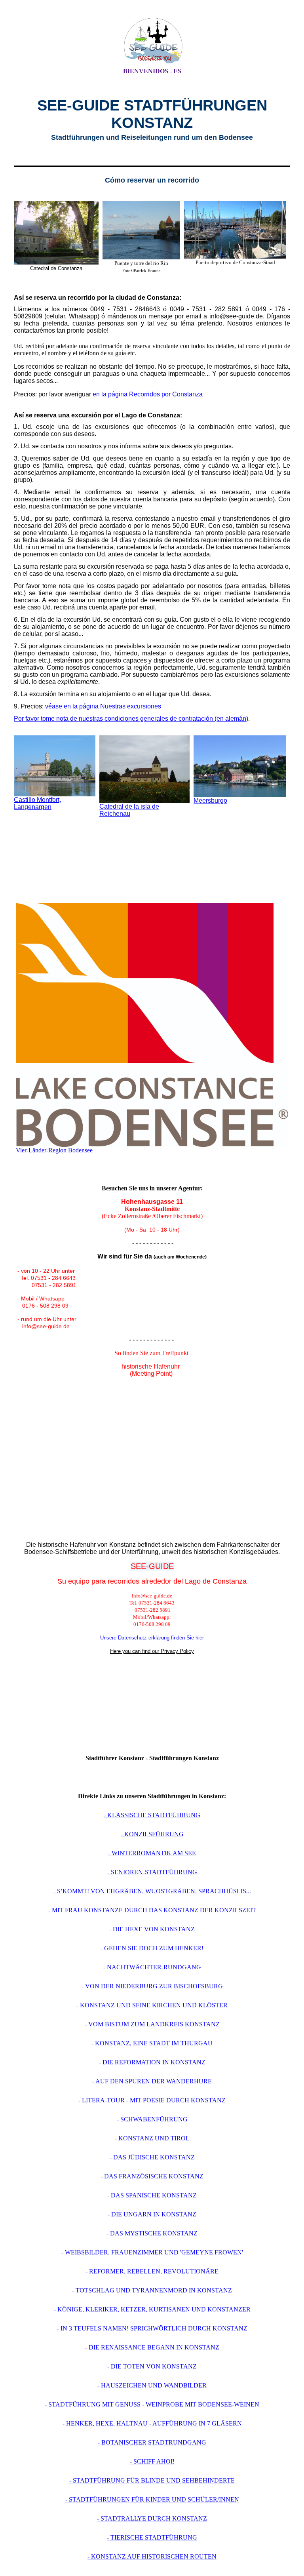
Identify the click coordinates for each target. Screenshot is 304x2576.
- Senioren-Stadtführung (152, 1872)
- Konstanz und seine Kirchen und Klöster (152, 2005)
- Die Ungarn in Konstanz (152, 2214)
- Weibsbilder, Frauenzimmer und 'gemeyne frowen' (152, 2252)
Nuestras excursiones (131, 706)
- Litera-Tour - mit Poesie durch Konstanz (152, 2100)
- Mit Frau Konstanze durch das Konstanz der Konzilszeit (152, 1910)
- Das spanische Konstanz (152, 2195)
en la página (110, 394)
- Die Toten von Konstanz (152, 2366)
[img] (152, 41)
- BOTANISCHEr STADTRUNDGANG (152, 2442)
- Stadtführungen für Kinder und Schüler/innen (152, 2499)
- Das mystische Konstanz (152, 2233)
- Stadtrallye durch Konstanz (152, 2518)
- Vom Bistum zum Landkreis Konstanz (152, 2024)
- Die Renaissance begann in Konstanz (152, 2347)
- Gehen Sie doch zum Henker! (152, 1948)
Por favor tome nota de (46, 719)
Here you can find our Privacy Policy (152, 1651)
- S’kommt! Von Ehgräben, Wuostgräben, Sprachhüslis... (152, 1891)
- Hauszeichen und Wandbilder (152, 2385)
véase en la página (73, 706)
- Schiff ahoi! (152, 2461)
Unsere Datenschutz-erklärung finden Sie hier (152, 1638)
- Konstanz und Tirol (152, 2138)
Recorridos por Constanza (166, 394)
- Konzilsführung (152, 1834)
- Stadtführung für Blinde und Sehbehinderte (152, 2480)
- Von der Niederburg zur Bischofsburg (152, 1986)
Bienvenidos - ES (152, 71)
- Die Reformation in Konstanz (152, 2062)
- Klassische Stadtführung (152, 1815)
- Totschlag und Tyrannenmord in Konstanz (152, 2290)
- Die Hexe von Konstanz (152, 1929)
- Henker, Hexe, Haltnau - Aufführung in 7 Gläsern (152, 2423)
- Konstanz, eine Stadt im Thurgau (152, 2043)
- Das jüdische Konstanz (152, 2157)
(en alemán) (163, 719)
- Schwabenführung (152, 2119)
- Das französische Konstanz (152, 2176)
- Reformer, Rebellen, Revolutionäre (152, 2271)
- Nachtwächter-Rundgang (152, 1967)
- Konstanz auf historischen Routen (152, 2556)
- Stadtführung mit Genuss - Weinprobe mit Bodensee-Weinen (152, 2404)
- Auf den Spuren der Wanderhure (152, 2081)
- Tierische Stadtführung (152, 2537)
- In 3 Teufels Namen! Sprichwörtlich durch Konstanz (152, 2328)
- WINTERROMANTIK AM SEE (152, 1853)
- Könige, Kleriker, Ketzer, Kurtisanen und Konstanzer (152, 2309)
